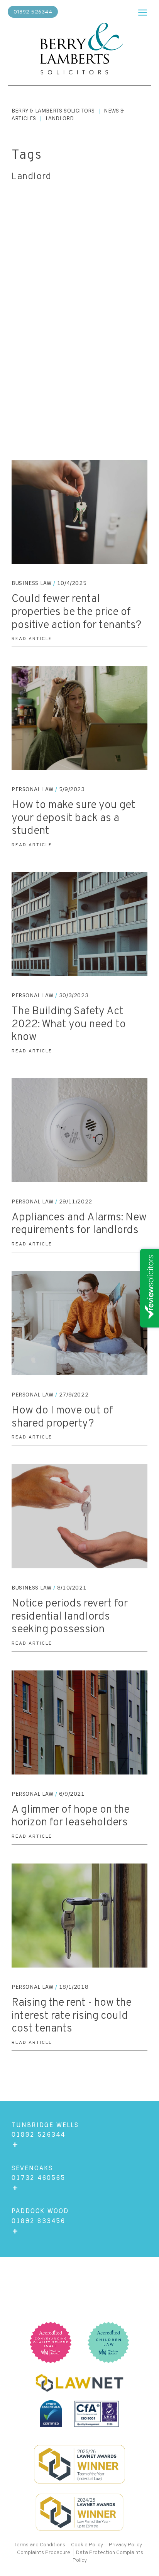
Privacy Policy (125, 2545)
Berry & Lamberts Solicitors (53, 111)
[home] (79, 50)
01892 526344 (33, 12)
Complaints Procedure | (47, 2553)
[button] (143, 11)
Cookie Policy (87, 2545)
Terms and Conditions (40, 2545)
